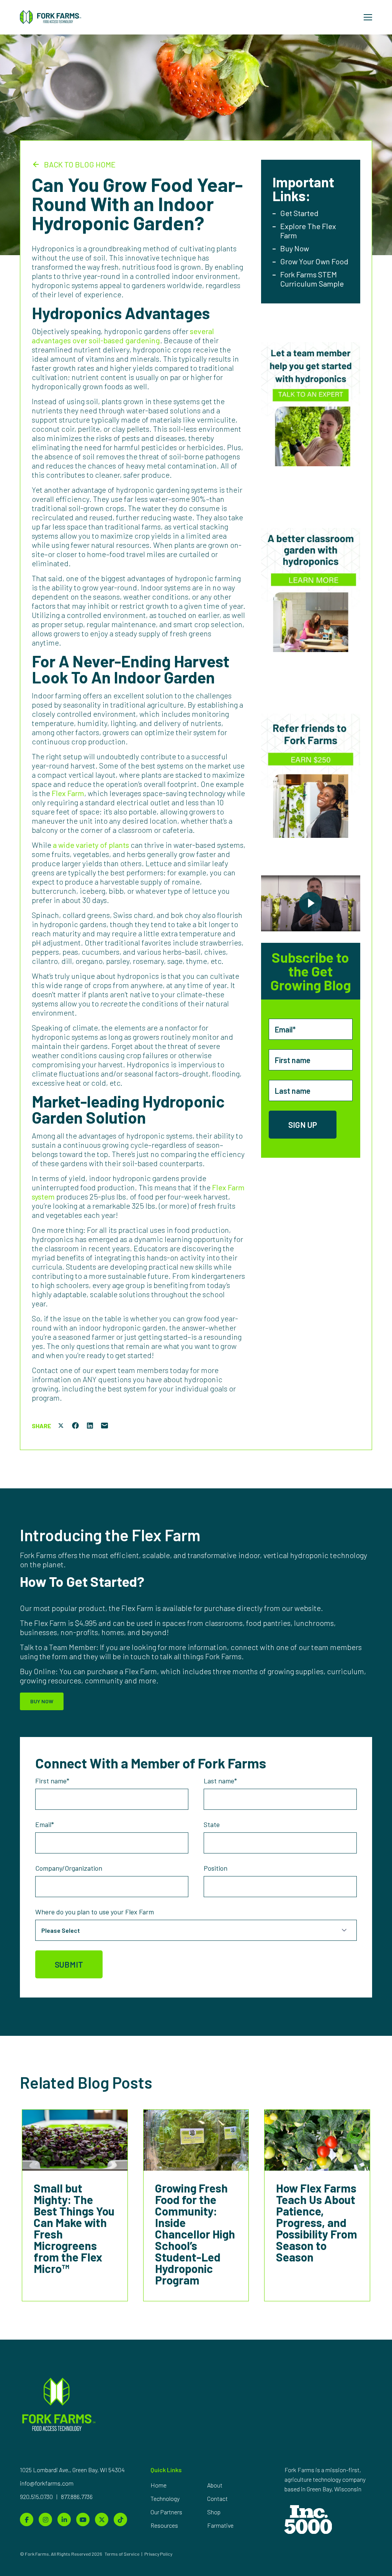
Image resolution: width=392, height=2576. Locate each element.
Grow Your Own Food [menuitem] (314, 261)
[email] (105, 1426)
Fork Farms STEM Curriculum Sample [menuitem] (312, 279)
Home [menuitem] (158, 2485)
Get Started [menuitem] (299, 213)
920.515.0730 (37, 2497)
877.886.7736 (77, 2497)
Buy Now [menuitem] (295, 248)
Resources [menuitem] (164, 2525)
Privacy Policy (158, 2554)
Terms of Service (122, 2554)
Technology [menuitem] (165, 2498)
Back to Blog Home (80, 164)
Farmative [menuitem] (220, 2525)
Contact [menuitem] (217, 2498)
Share (42, 1426)
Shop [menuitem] (214, 2512)
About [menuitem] (215, 2485)
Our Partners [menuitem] (166, 2512)
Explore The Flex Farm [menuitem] (308, 231)
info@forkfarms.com (47, 2483)
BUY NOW (42, 1701)
